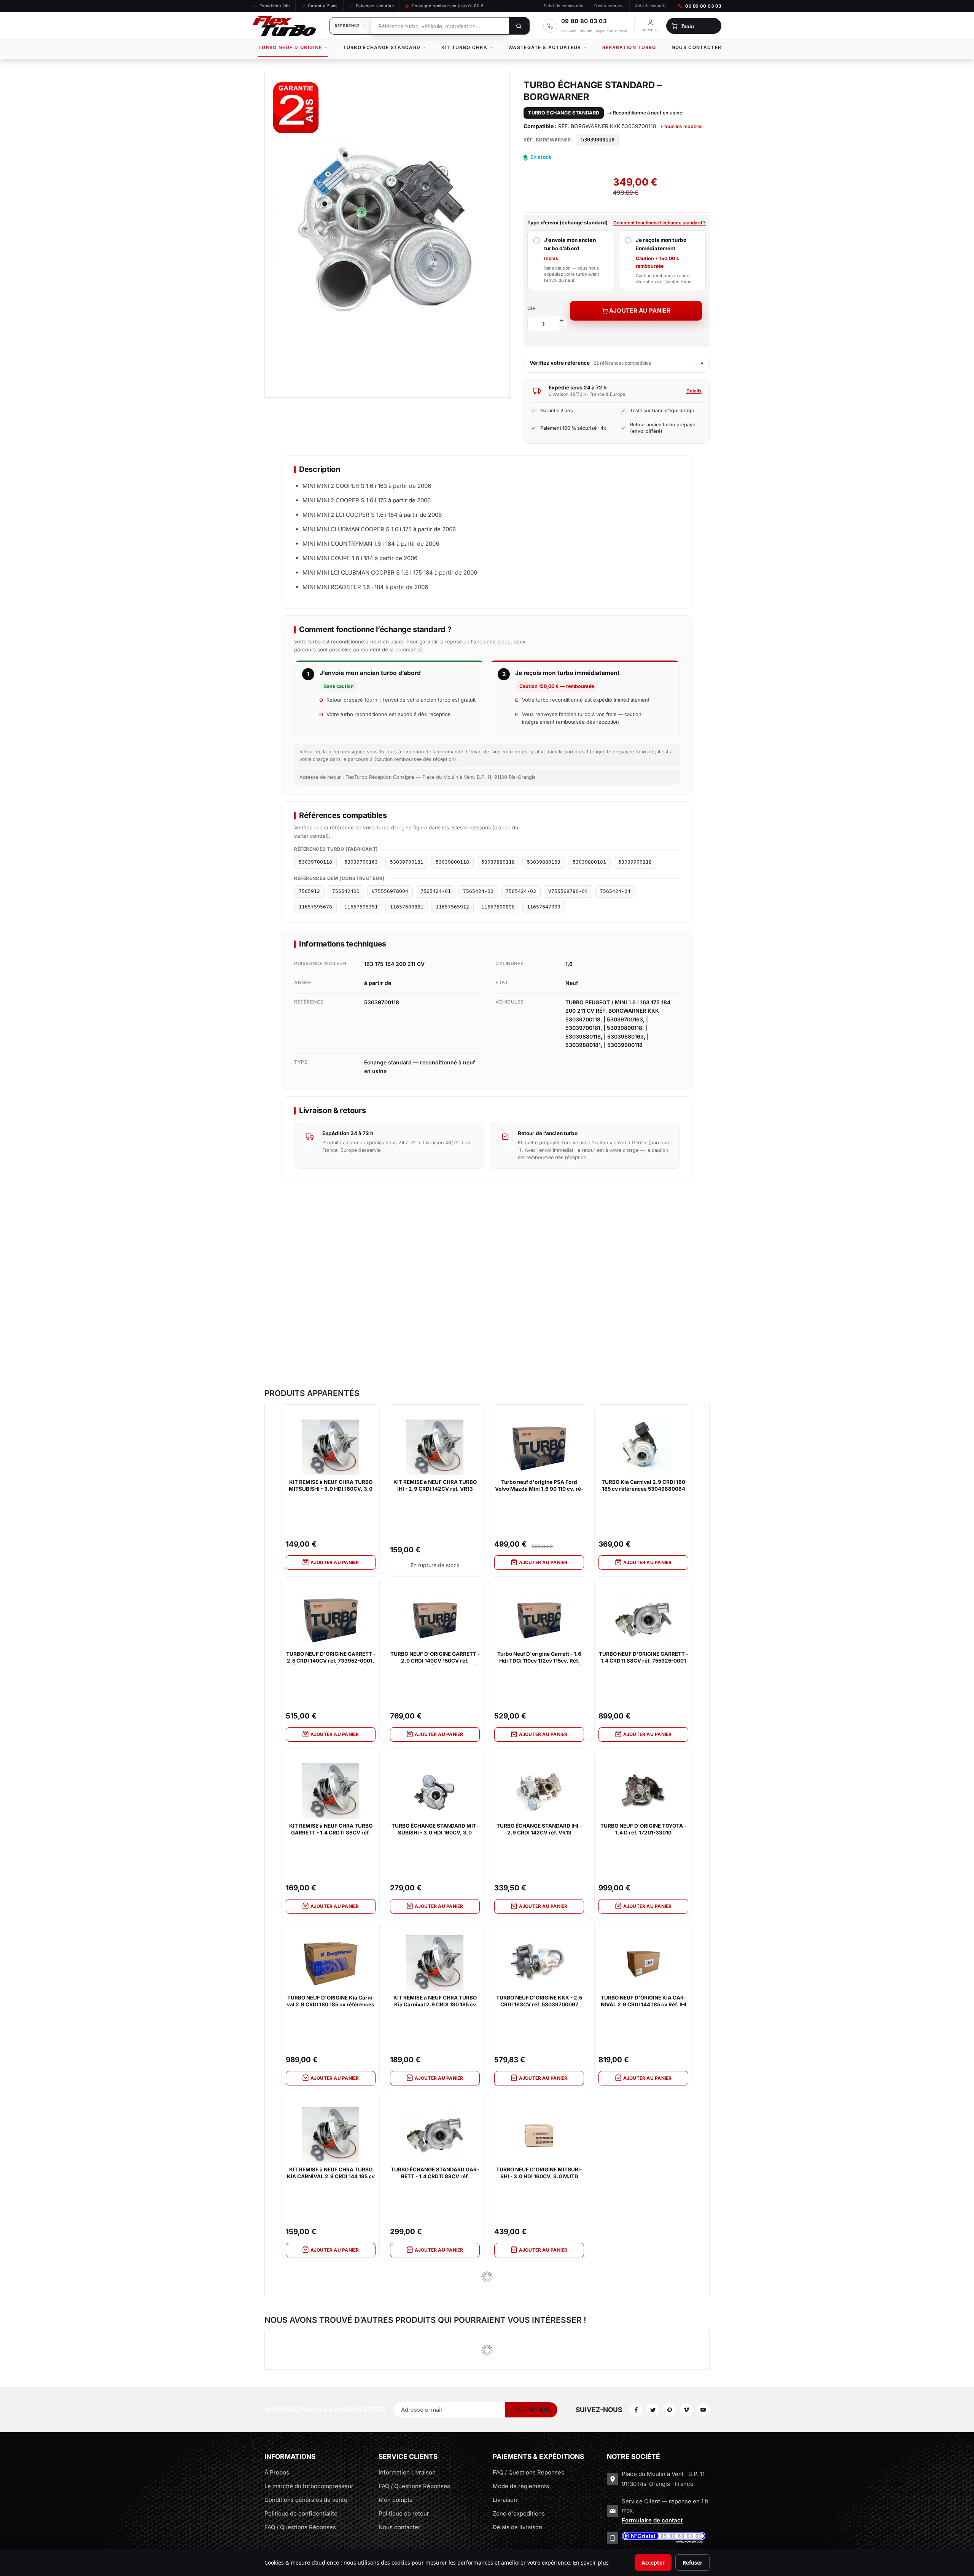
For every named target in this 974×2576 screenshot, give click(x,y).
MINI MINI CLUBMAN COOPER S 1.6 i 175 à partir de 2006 (379, 529)
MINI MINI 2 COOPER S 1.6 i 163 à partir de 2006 (367, 486)
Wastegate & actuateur (545, 47)
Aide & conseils (651, 6)
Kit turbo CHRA (464, 47)
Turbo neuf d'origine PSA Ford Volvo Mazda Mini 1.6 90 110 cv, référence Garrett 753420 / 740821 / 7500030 (539, 1486)
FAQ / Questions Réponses (300, 2527)
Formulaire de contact (652, 2520)
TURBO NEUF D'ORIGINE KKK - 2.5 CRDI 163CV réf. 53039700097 (539, 2001)
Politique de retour (404, 2513)
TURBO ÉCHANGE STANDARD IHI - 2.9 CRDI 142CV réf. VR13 (539, 1829)
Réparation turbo (629, 47)
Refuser (692, 2563)
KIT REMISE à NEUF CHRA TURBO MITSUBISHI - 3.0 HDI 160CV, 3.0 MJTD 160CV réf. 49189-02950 (331, 1486)
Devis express (609, 6)
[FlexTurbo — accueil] (284, 26)
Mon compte (396, 2500)
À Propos (277, 2472)
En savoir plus (591, 2563)
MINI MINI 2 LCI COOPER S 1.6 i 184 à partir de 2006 (372, 515)
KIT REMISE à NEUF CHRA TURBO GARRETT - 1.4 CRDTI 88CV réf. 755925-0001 (331, 1830)
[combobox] (440, 26)
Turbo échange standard (382, 47)
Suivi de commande (563, 6)
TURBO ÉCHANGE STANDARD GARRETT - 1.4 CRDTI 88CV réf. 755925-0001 (435, 2173)
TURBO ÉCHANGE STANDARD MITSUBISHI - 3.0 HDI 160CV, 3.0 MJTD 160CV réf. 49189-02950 (435, 1830)
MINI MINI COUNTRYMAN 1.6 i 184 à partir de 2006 (371, 544)
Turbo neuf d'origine (290, 47)
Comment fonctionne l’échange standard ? (660, 223)
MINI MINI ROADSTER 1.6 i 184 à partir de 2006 (365, 587)
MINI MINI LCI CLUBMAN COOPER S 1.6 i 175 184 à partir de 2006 (390, 573)
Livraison (505, 2500)
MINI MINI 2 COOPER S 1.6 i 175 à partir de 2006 (367, 500)
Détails (694, 391)
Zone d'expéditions (519, 2513)
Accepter (653, 2563)
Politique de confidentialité (301, 2513)
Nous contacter (696, 47)
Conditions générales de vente (306, 2500)
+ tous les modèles (681, 126)
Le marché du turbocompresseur (309, 2486)
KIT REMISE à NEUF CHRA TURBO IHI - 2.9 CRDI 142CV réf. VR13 (435, 1485)
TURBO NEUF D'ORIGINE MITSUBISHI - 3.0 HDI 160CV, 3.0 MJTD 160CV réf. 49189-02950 (539, 2173)
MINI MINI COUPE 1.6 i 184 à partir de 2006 (360, 558)
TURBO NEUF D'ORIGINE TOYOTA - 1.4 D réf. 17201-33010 (643, 1829)
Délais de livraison (517, 2527)
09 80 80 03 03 (703, 6)
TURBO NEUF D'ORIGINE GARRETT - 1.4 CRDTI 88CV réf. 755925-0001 (644, 1657)
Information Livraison (407, 2472)
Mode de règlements (521, 2486)
